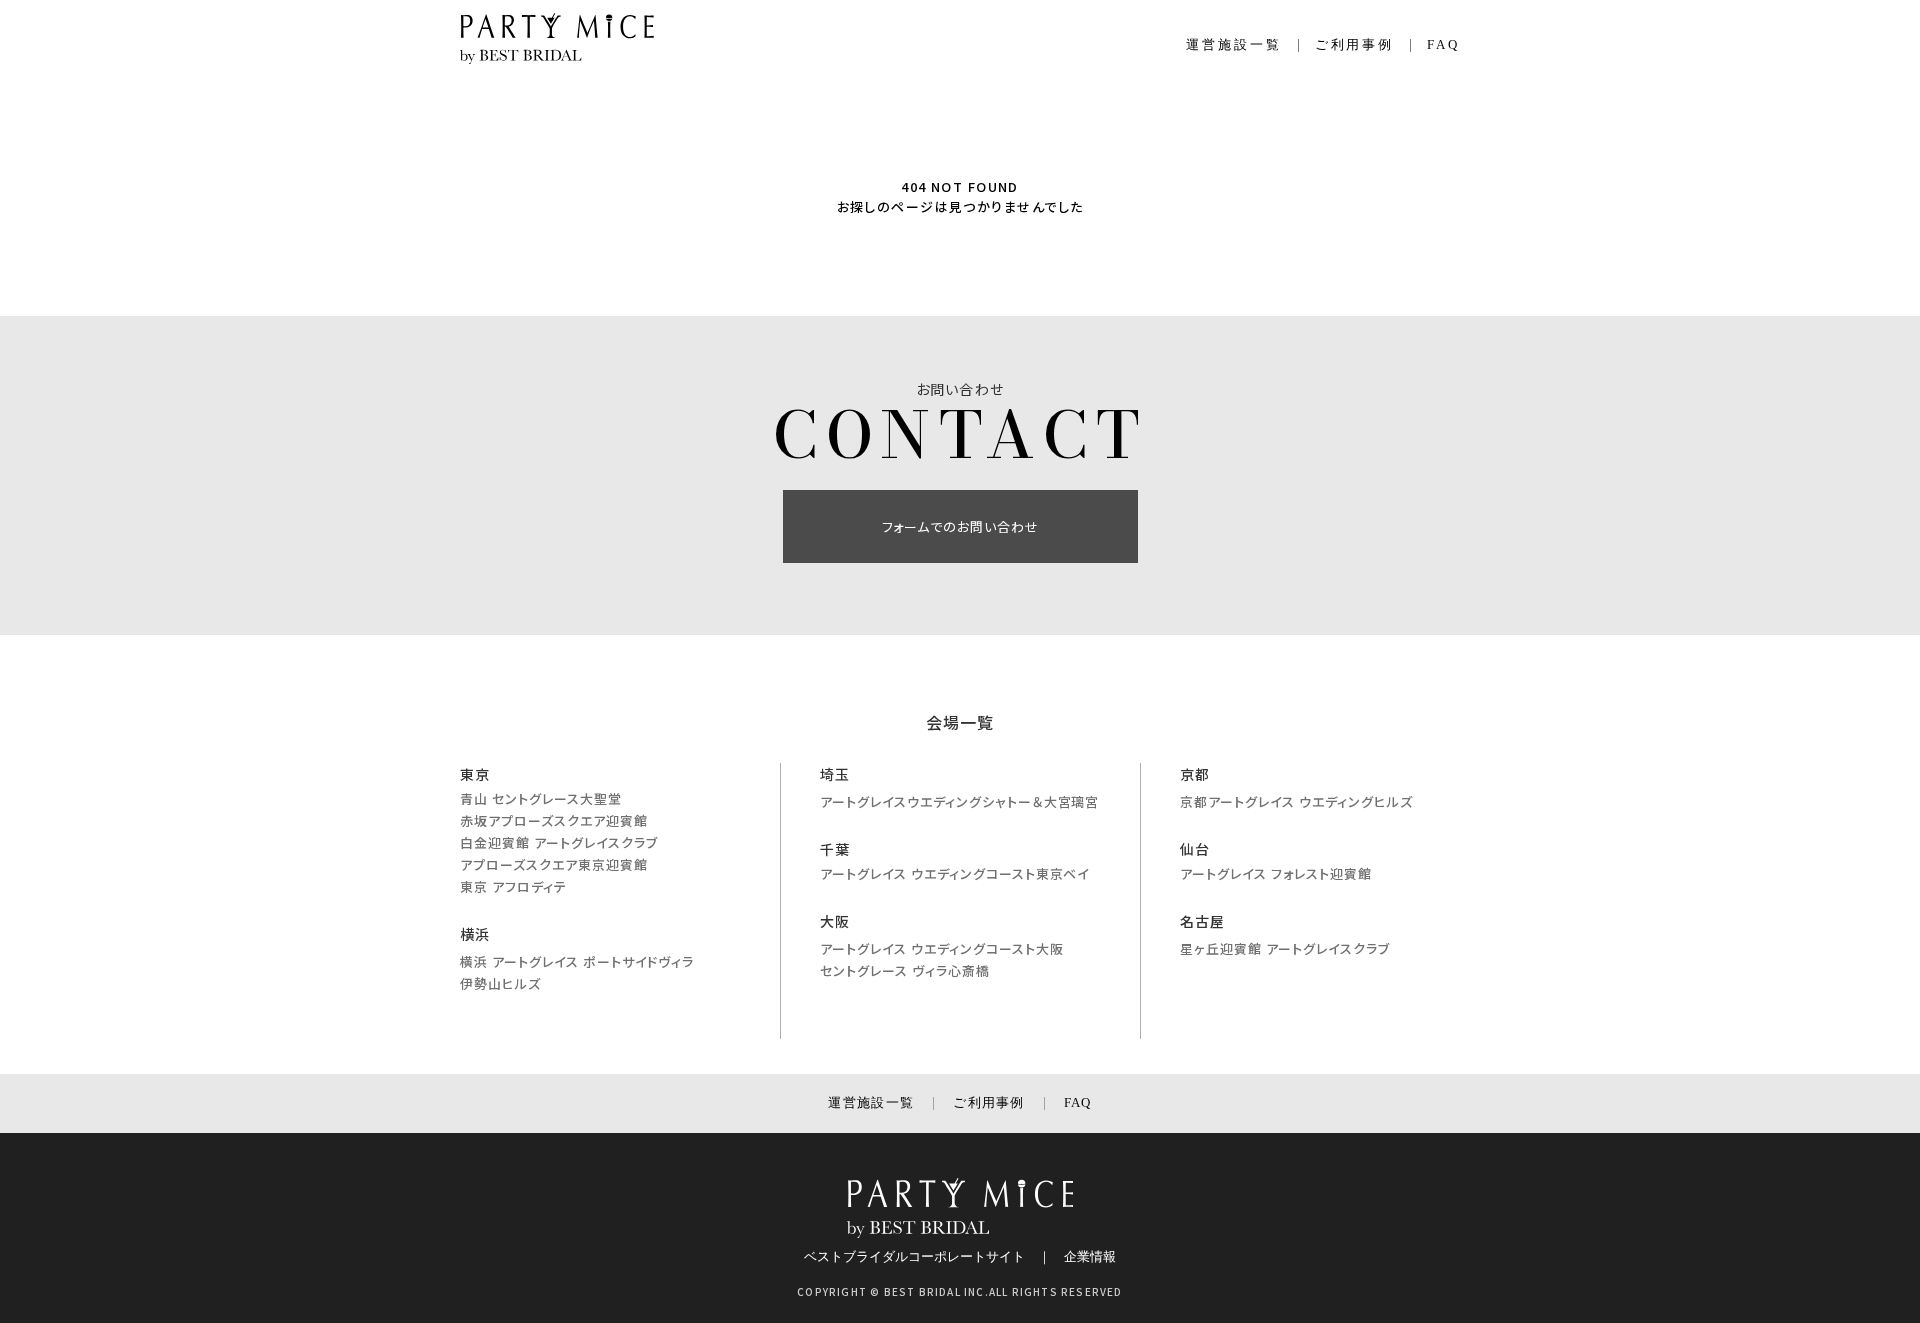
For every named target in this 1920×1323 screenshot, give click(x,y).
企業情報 (1090, 1256)
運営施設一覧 (1234, 44)
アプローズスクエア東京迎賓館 (554, 864)
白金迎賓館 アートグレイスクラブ (559, 842)
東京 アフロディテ (513, 886)
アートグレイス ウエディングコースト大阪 (942, 948)
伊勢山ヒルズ (500, 983)
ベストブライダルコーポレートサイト (914, 1256)
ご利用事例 (1355, 44)
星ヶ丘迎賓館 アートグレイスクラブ (1285, 948)
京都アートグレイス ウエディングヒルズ (1296, 801)
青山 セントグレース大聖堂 (541, 798)
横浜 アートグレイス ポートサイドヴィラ (577, 961)
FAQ (1443, 44)
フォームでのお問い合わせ (960, 526)
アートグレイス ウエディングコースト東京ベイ (954, 873)
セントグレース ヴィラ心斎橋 (905, 970)
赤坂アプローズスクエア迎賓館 (554, 820)
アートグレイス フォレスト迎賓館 (1276, 873)
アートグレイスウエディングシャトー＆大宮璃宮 (959, 801)
